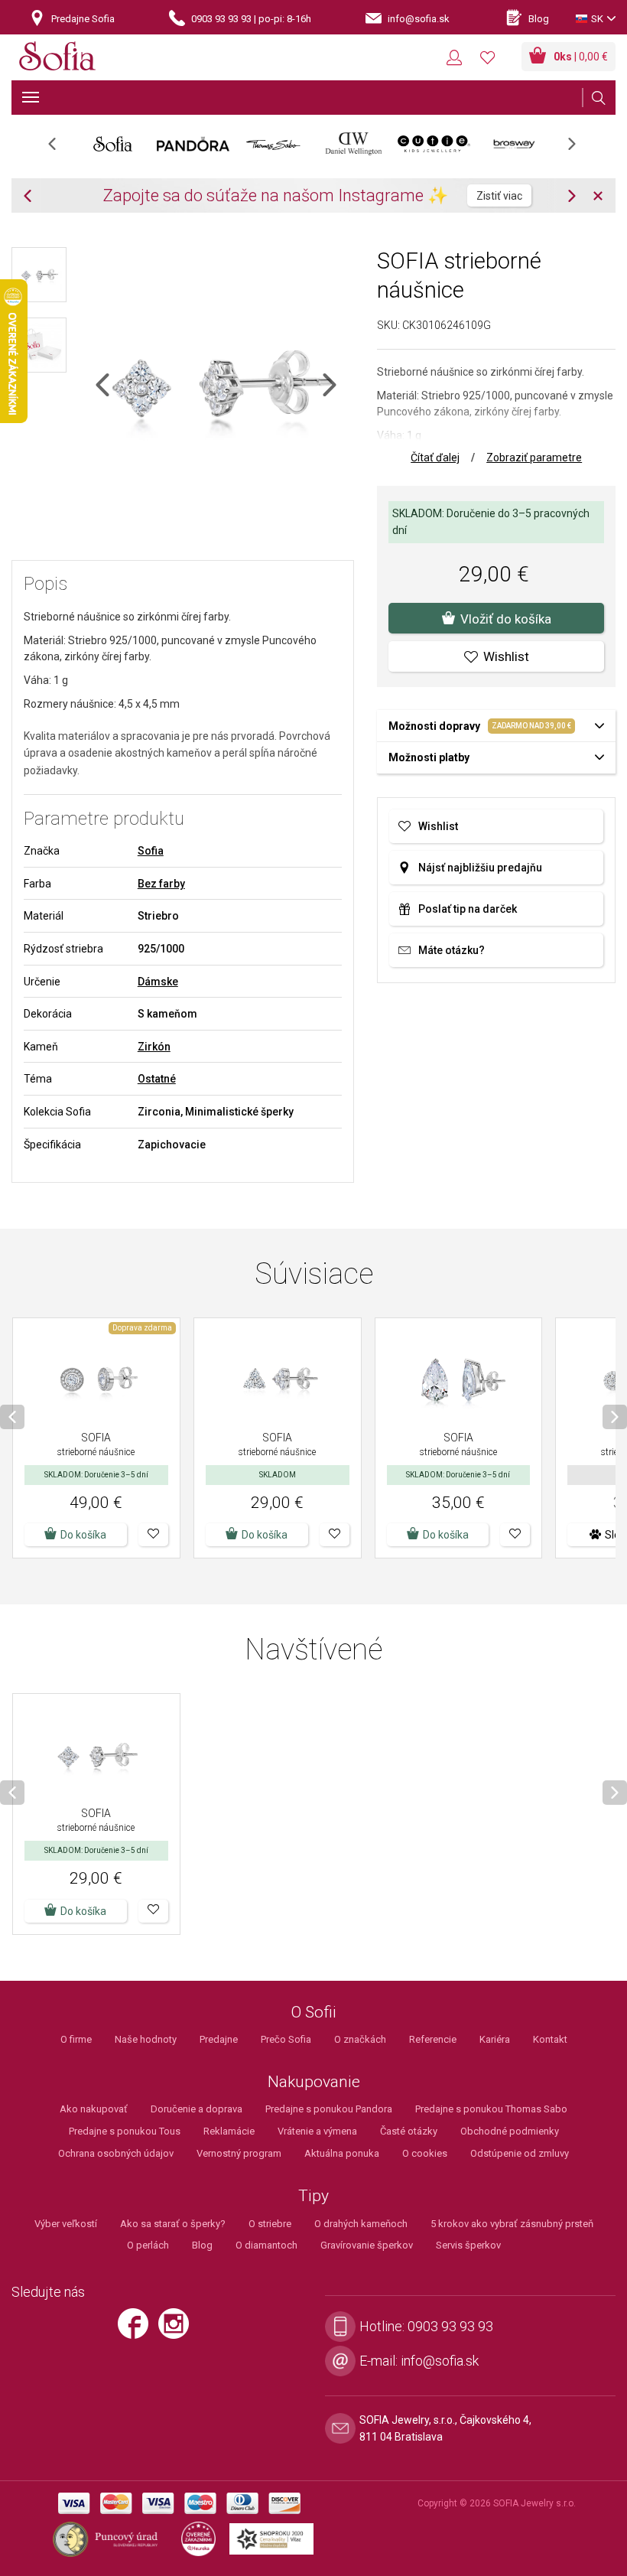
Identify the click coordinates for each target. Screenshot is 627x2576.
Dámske (158, 982)
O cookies (425, 2153)
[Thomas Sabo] (273, 144)
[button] (153, 1535)
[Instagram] (177, 2330)
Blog (202, 2245)
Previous (60, 149)
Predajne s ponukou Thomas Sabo (491, 2109)
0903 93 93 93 (450, 2326)
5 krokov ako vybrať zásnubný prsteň (512, 2224)
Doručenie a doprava (197, 2109)
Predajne (219, 2039)
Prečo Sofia (286, 2039)
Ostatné (157, 1079)
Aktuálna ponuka (342, 2153)
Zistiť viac (499, 196)
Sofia (151, 851)
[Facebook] (137, 2330)
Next (580, 149)
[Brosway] (514, 144)
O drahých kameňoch (361, 2224)
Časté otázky (409, 2131)
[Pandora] (193, 144)
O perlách (148, 2245)
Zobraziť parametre (534, 458)
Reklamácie (229, 2131)
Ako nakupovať (94, 2109)
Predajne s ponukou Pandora (329, 2109)
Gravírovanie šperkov (367, 2245)
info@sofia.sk (440, 2361)
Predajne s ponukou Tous (125, 2131)
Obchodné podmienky (510, 2131)
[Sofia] (57, 59)
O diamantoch (266, 2245)
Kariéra (495, 2039)
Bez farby (161, 884)
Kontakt (550, 2039)
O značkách (360, 2039)
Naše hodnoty (146, 2039)
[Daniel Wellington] (354, 144)
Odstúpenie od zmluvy (520, 2153)
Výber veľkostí (66, 2224)
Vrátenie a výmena (317, 2131)
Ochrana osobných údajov (116, 2153)
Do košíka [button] (83, 1535)
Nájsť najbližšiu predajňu (480, 868)
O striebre (270, 2224)
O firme (76, 2039)
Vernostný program (239, 2153)
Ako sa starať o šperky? (173, 2224)
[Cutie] (434, 144)
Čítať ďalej (435, 458)
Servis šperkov (468, 2245)
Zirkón (154, 1047)
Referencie (433, 2039)
